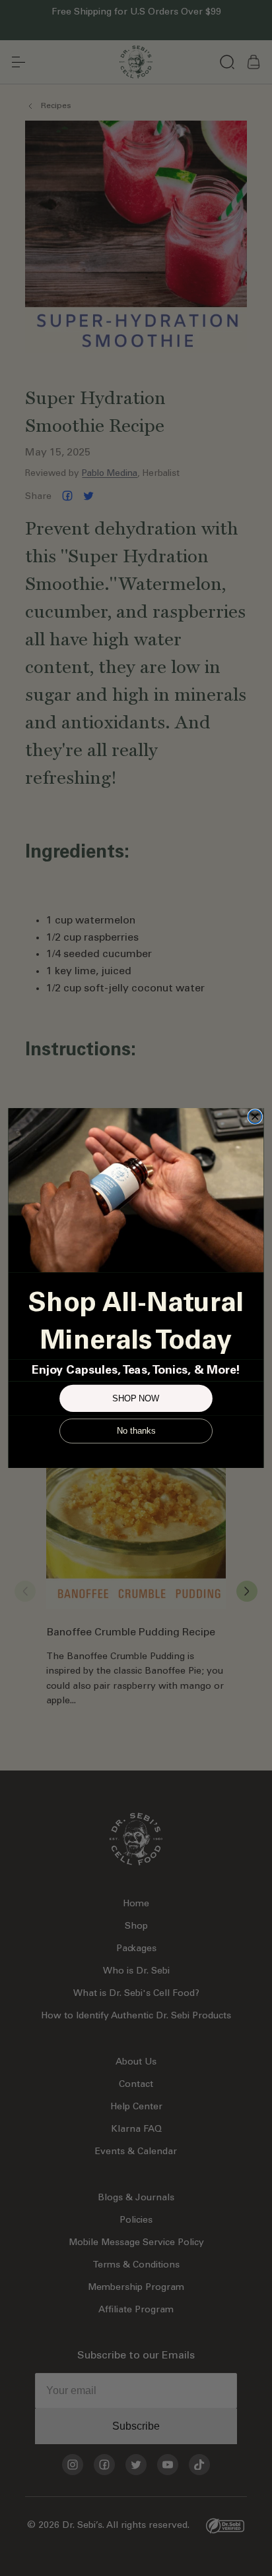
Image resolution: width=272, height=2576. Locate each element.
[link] (136, 1190)
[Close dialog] (255, 1117)
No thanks (136, 1431)
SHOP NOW (136, 1398)
